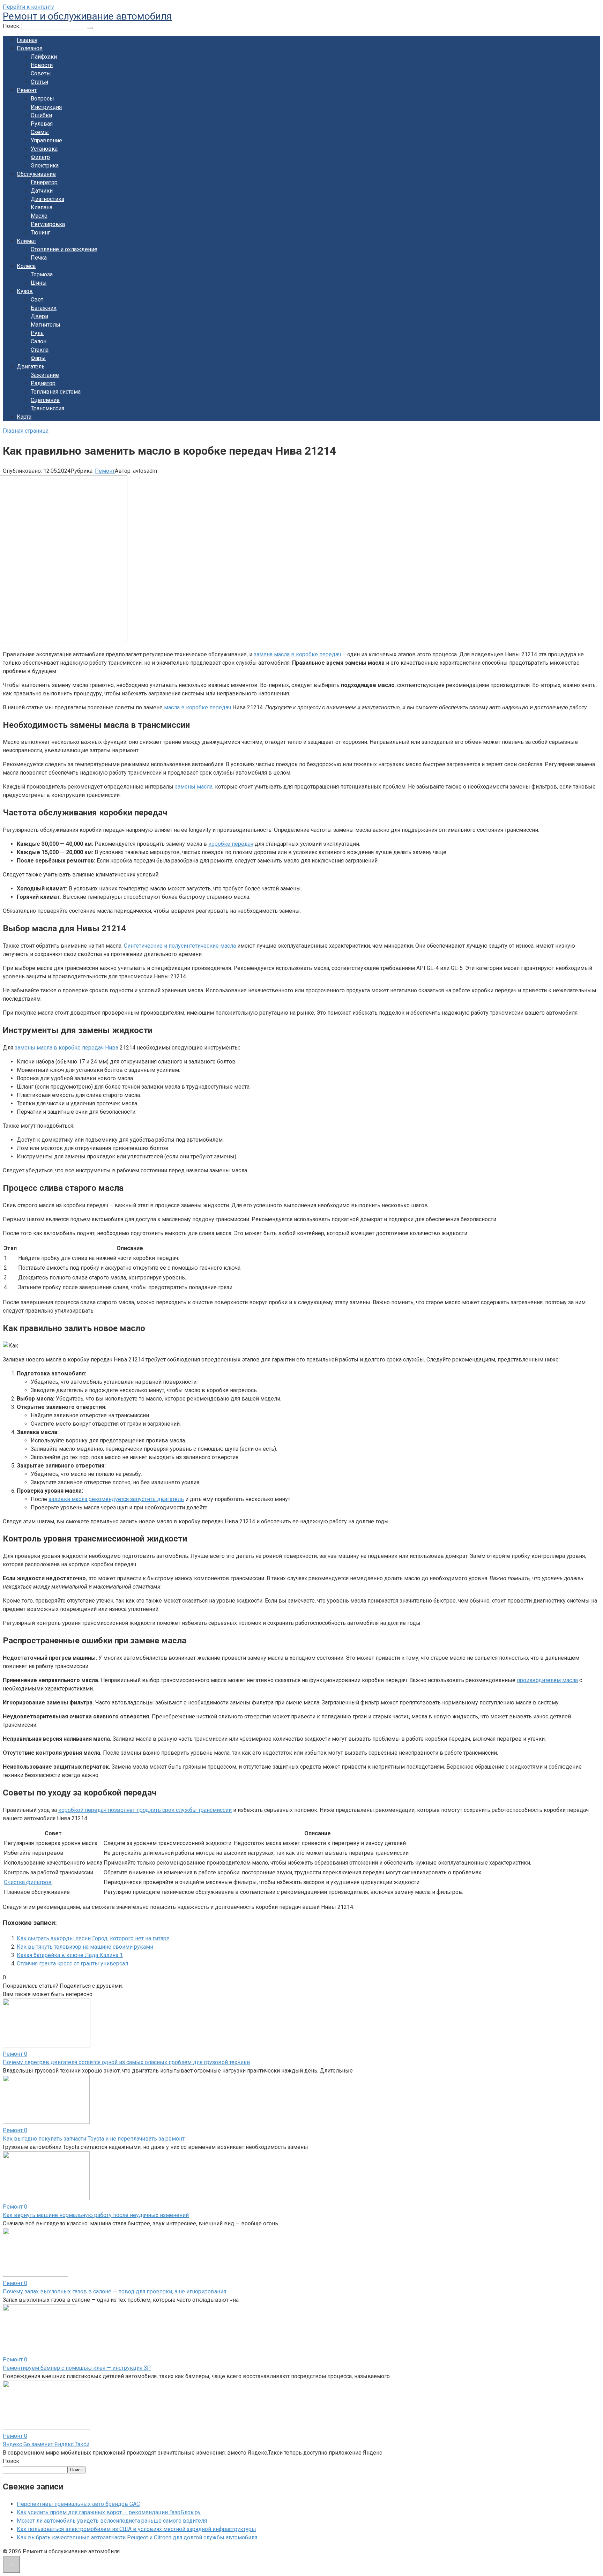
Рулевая (42, 124)
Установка (44, 149)
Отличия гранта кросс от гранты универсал (72, 1963)
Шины (39, 283)
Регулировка (48, 224)
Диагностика (47, 199)
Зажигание (45, 375)
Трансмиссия (47, 408)
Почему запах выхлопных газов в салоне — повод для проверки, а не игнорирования (114, 2291)
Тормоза (42, 274)
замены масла (194, 787)
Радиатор (43, 383)
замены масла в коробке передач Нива (66, 1048)
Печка (39, 258)
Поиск (11, 2461)
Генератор (44, 182)
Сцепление (45, 400)
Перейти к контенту (28, 7)
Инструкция (46, 107)
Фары (38, 358)
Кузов (25, 291)
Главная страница (26, 431)
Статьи (39, 82)
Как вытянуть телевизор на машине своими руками (85, 1947)
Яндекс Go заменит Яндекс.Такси (46, 2444)
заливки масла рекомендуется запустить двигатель (116, 1499)
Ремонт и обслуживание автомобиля (87, 16)
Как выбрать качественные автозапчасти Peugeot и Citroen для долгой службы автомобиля (137, 2537)
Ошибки (41, 115)
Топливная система (56, 392)
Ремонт (27, 90)
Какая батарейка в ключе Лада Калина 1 (70, 1955)
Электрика (45, 166)
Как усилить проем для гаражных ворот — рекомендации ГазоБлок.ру (109, 2512)
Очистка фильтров (28, 1882)
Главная (27, 40)
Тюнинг (40, 233)
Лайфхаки (44, 57)
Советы (41, 73)
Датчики (42, 191)
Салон (39, 341)
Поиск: (12, 26)
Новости (42, 65)
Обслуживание (36, 174)
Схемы (40, 132)
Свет (37, 300)
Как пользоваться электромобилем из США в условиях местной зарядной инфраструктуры (136, 2529)
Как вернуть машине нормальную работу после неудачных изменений (96, 2215)
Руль (37, 333)
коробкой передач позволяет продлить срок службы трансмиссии (145, 1810)
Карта (24, 417)
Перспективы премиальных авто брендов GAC (78, 2504)
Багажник (44, 308)
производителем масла (547, 1680)
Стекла (40, 350)
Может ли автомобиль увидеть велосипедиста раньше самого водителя (112, 2521)
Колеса (26, 266)
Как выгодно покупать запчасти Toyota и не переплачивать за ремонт (94, 2139)
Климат (27, 241)
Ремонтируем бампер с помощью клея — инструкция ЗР (77, 2368)
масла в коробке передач (198, 707)
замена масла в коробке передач (297, 654)
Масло (39, 216)
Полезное (30, 48)
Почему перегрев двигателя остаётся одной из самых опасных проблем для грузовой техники (126, 2062)
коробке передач (231, 844)
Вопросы (42, 99)
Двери (39, 316)
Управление (46, 140)
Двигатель (31, 367)
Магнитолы (46, 325)
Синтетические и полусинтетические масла (180, 946)
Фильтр (40, 157)
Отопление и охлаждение (64, 249)
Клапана (42, 207)
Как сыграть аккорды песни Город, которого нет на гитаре (93, 1938)
